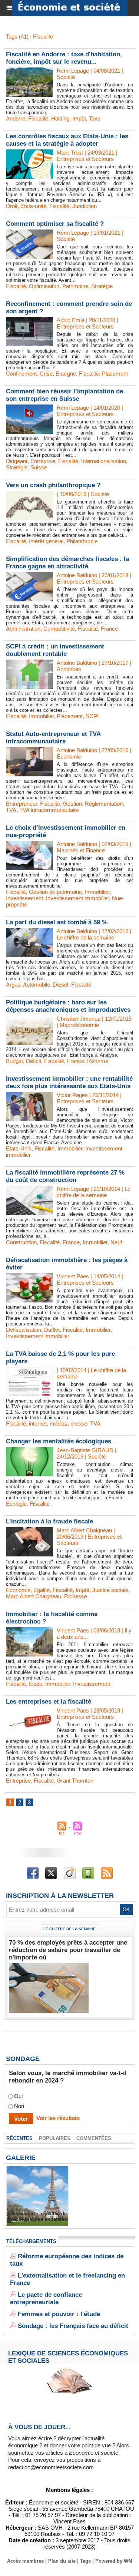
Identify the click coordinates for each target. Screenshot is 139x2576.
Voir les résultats (58, 2118)
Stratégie (102, 286)
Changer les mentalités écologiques (59, 1441)
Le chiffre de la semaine (69, 1929)
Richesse (76, 1596)
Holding (60, 118)
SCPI (92, 716)
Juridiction (85, 206)
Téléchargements (31, 2241)
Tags (85, 2561)
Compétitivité (59, 629)
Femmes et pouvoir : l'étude (59, 2314)
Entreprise (43, 461)
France (109, 629)
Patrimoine (75, 286)
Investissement (24, 898)
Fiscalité (38, 118)
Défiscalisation (24, 1330)
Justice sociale (110, 1590)
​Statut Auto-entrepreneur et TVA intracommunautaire (53, 738)
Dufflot (52, 1330)
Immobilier (41, 716)
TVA (11, 810)
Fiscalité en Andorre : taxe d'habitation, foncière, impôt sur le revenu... (64, 58)
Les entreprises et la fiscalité (49, 1702)
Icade (36, 1684)
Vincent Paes (73, 1276)
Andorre (16, 118)
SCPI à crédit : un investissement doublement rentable (55, 650)
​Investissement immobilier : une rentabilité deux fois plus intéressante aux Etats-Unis (69, 1082)
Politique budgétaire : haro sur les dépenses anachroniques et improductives (68, 1006)
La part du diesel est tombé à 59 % (57, 922)
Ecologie (16, 1504)
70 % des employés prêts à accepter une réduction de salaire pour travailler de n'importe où (68, 1950)
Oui (18, 2096)
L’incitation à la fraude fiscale (49, 1521)
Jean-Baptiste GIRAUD (85, 1450)
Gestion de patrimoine (55, 892)
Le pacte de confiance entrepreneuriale (46, 2298)
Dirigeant (17, 461)
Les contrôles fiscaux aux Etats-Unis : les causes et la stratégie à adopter (67, 140)
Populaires (55, 2138)
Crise (46, 374)
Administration (23, 629)
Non (19, 2106)
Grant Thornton (75, 1781)
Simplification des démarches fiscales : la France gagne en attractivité (67, 563)
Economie (18, 1590)
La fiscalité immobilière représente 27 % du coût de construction (65, 1176)
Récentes (19, 2138)
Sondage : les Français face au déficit (73, 2326)
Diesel (61, 985)
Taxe (95, 118)
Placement (115, 374)
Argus (13, 985)
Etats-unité (33, 206)
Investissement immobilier (77, 898)
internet (38, 1424)
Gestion (72, 804)
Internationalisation (104, 461)
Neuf (116, 1242)
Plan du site (62, 2561)
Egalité (42, 1590)
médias (59, 1424)
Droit (12, 206)
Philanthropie (82, 541)
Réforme (98, 1061)
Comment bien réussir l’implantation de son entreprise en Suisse (64, 395)
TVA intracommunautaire (49, 810)
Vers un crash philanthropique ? (53, 485)
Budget (14, 1061)
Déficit (34, 1061)
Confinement (21, 374)
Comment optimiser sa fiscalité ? (55, 224)
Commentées (94, 2138)
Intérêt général (46, 541)
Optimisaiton (44, 286)
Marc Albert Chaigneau (34, 1596)
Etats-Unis (19, 1148)
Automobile (37, 985)
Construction (21, 1242)
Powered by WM (114, 2561)
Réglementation (104, 804)
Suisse (39, 467)
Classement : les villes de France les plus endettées (37, 2216)
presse (79, 1424)
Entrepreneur (21, 804)
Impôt (79, 118)
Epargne (66, 374)
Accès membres (25, 2561)
